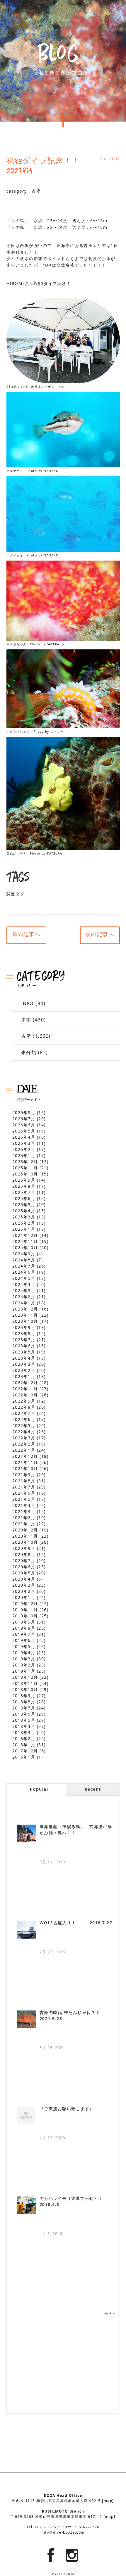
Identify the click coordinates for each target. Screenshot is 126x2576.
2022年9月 (24, 1401)
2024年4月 (24, 1284)
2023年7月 (24, 1340)
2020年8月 (24, 1554)
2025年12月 (25, 1162)
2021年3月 (24, 1511)
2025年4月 (24, 1211)
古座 (36, 191)
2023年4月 (24, 1358)
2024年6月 (24, 1272)
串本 (26, 1020)
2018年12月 (25, 1677)
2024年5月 (24, 1278)
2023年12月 (25, 1309)
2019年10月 (25, 1616)
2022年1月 (24, 1450)
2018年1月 (24, 1745)
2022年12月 (25, 1383)
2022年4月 (24, 1432)
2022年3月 (24, 1438)
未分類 (29, 1052)
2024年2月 (24, 1297)
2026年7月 (24, 1119)
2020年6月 (24, 1567)
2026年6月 (24, 1125)
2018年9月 (24, 1696)
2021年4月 (24, 1505)
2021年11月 (25, 1462)
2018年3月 (24, 1732)
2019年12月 (25, 1603)
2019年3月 (24, 1659)
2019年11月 (25, 1610)
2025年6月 (24, 1198)
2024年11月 (25, 1241)
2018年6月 (24, 1714)
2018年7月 (24, 1708)
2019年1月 (24, 1671)
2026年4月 (24, 1137)
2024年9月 (24, 1254)
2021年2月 (24, 1518)
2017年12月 (25, 1751)
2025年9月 (24, 1180)
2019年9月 (24, 1622)
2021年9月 (24, 1475)
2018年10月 (25, 1689)
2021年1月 (24, 1524)
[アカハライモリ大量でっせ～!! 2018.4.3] (27, 2205)
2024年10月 (25, 1248)
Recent (93, 1789)
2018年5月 (24, 1720)
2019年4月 (24, 1653)
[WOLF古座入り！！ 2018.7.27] (27, 1930)
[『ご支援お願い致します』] (27, 2116)
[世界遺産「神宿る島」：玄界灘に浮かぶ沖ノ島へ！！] (27, 1834)
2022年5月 (24, 1426)
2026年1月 (24, 1155)
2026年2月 (24, 1149)
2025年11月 (25, 1168)
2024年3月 (24, 1290)
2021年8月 (24, 1481)
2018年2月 (24, 1739)
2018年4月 (24, 1726)
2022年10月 (25, 1395)
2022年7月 (24, 1413)
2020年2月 (24, 1591)
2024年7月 (24, 1266)
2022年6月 (24, 1419)
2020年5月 (24, 1573)
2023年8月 (24, 1333)
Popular (39, 1789)
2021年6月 (24, 1493)
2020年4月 (24, 1579)
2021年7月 (24, 1487)
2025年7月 (24, 1192)
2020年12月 (25, 1530)
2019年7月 (24, 1634)
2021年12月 (25, 1456)
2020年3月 (24, 1585)
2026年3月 (24, 1143)
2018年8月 (24, 1702)
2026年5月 (24, 1131)
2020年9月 (24, 1548)
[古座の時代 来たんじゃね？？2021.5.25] (27, 2019)
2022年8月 (24, 1407)
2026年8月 (24, 1112)
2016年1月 (24, 1757)
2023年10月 (25, 1321)
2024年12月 (25, 1235)
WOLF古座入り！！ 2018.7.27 (76, 1923)
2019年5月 (24, 1646)
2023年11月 (25, 1315)
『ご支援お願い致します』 (67, 2109)
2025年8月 (24, 1186)
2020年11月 (25, 1536)
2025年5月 (24, 1205)
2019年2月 (24, 1665)
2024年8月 (24, 1260)
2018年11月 (25, 1683)
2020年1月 (24, 1597)
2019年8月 (24, 1628)
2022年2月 (24, 1444)
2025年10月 (25, 1174)
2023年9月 (24, 1327)
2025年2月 (24, 1223)
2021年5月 (24, 1499)
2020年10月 (25, 1542)
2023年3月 (24, 1364)
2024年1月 (24, 1303)
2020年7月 (24, 1561)
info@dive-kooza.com (63, 2532)
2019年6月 (24, 1640)
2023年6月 (24, 1346)
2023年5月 (24, 1352)
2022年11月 (25, 1389)
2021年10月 (25, 1468)
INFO (28, 1003)
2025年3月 (24, 1217)
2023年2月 (24, 1370)
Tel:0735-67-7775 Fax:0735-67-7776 (63, 2527)
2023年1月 (24, 1376)
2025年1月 (24, 1229)
